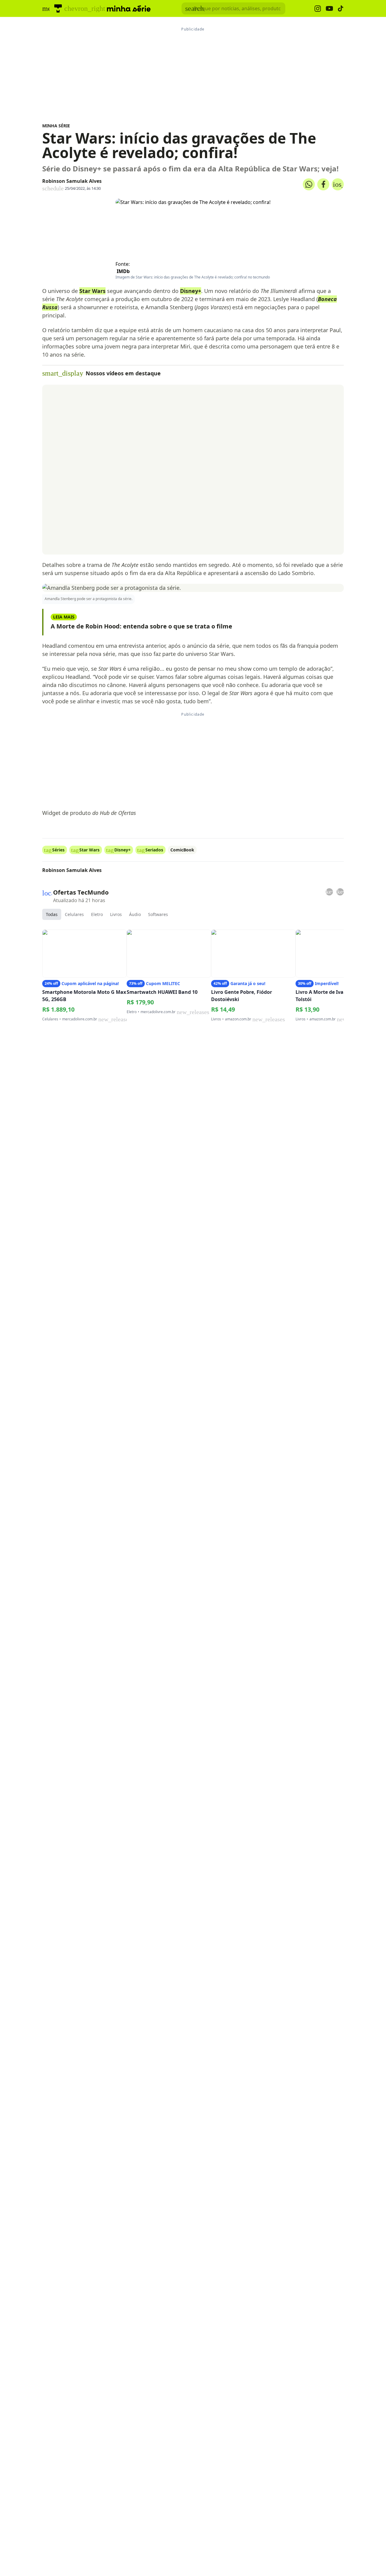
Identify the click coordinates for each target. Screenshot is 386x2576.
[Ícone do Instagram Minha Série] (318, 9)
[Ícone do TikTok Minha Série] (341, 8)
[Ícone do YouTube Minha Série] (329, 9)
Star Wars (92, 291)
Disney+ (191, 291)
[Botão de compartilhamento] (309, 184)
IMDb (123, 271)
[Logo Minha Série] (129, 8)
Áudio (135, 914)
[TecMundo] (58, 8)
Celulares (74, 914)
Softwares (158, 914)
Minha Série (56, 126)
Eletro (97, 914)
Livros (116, 914)
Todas (52, 914)
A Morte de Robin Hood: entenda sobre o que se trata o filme (141, 626)
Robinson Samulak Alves (72, 181)
